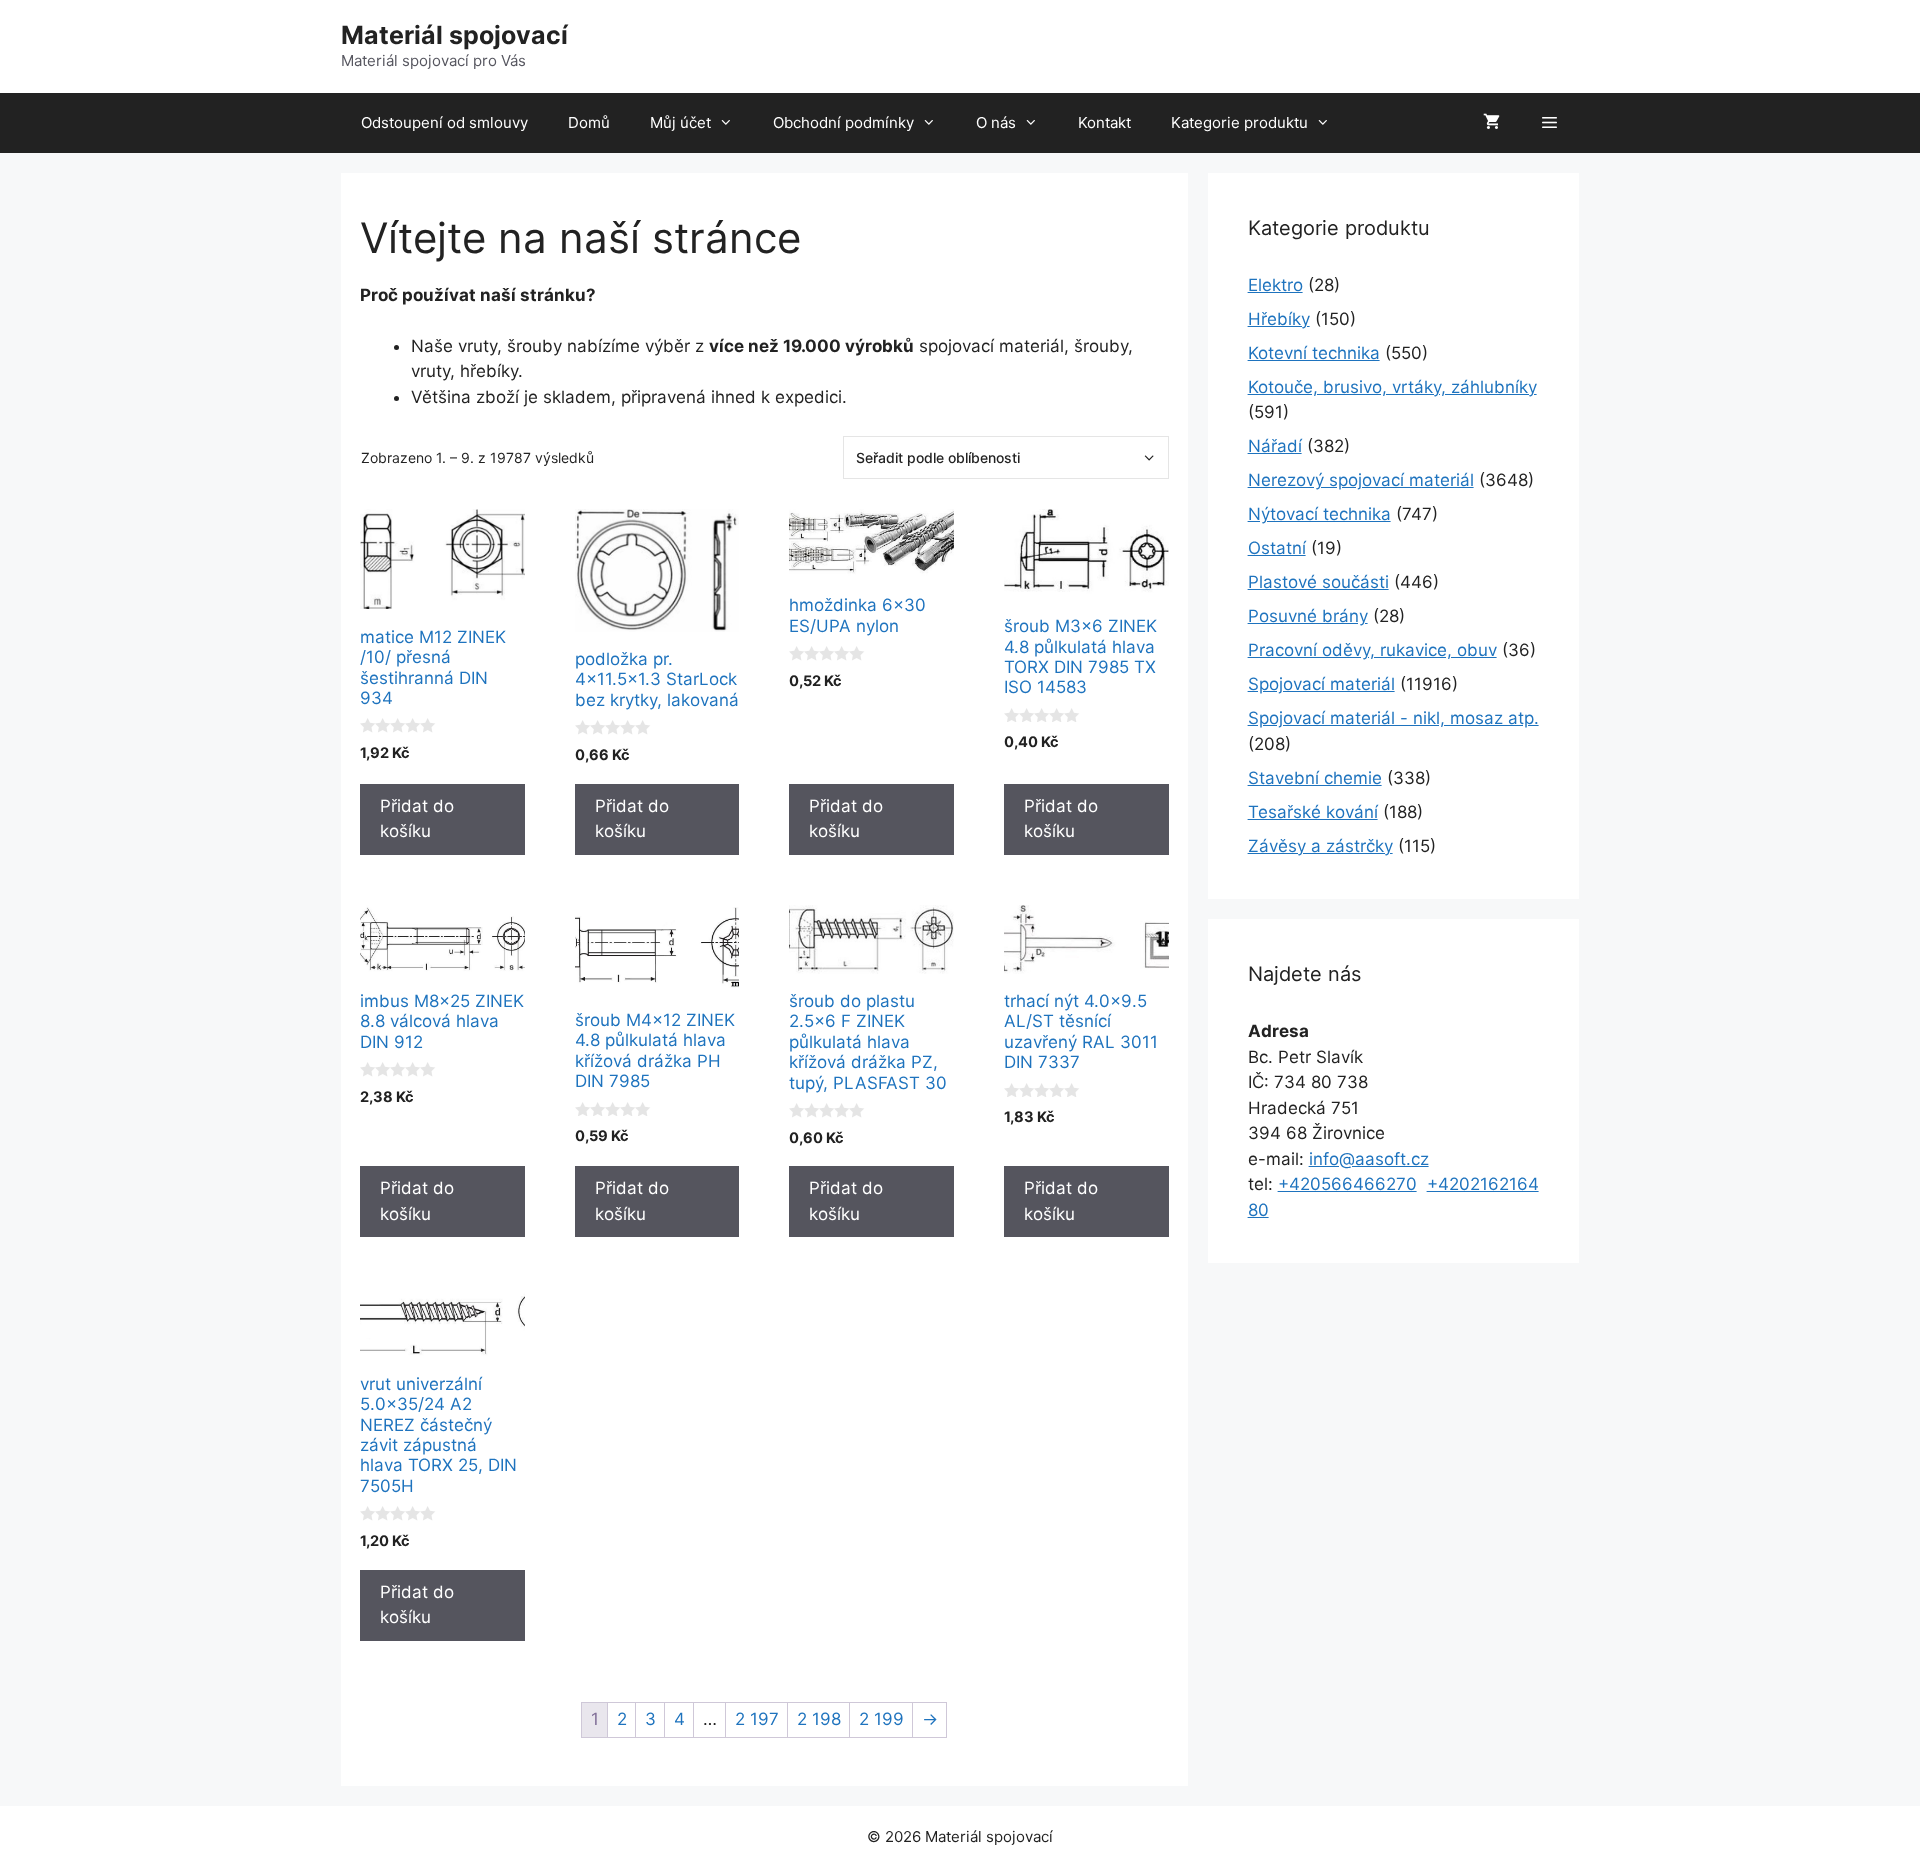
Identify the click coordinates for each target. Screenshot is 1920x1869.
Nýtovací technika (1319, 514)
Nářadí (1275, 446)
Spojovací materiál (1321, 684)
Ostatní (1277, 548)
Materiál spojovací (454, 35)
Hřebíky (1279, 319)
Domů (589, 122)
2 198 (819, 1719)
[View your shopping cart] (1491, 123)
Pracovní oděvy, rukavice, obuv (1372, 650)
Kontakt (1104, 122)
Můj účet (680, 122)
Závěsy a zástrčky (1320, 846)
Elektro (1275, 285)
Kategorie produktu (1239, 122)
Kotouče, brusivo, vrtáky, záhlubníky (1392, 387)
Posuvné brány (1308, 616)
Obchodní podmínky (843, 122)
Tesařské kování (1313, 812)
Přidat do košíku (417, 819)
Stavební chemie (1315, 778)
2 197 (757, 1719)
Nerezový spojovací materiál (1361, 480)
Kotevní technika (1314, 353)
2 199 (881, 1719)
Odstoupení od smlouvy (444, 122)
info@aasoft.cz (1369, 1159)
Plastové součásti (1318, 582)
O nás (996, 122)
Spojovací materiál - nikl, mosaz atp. (1393, 718)
